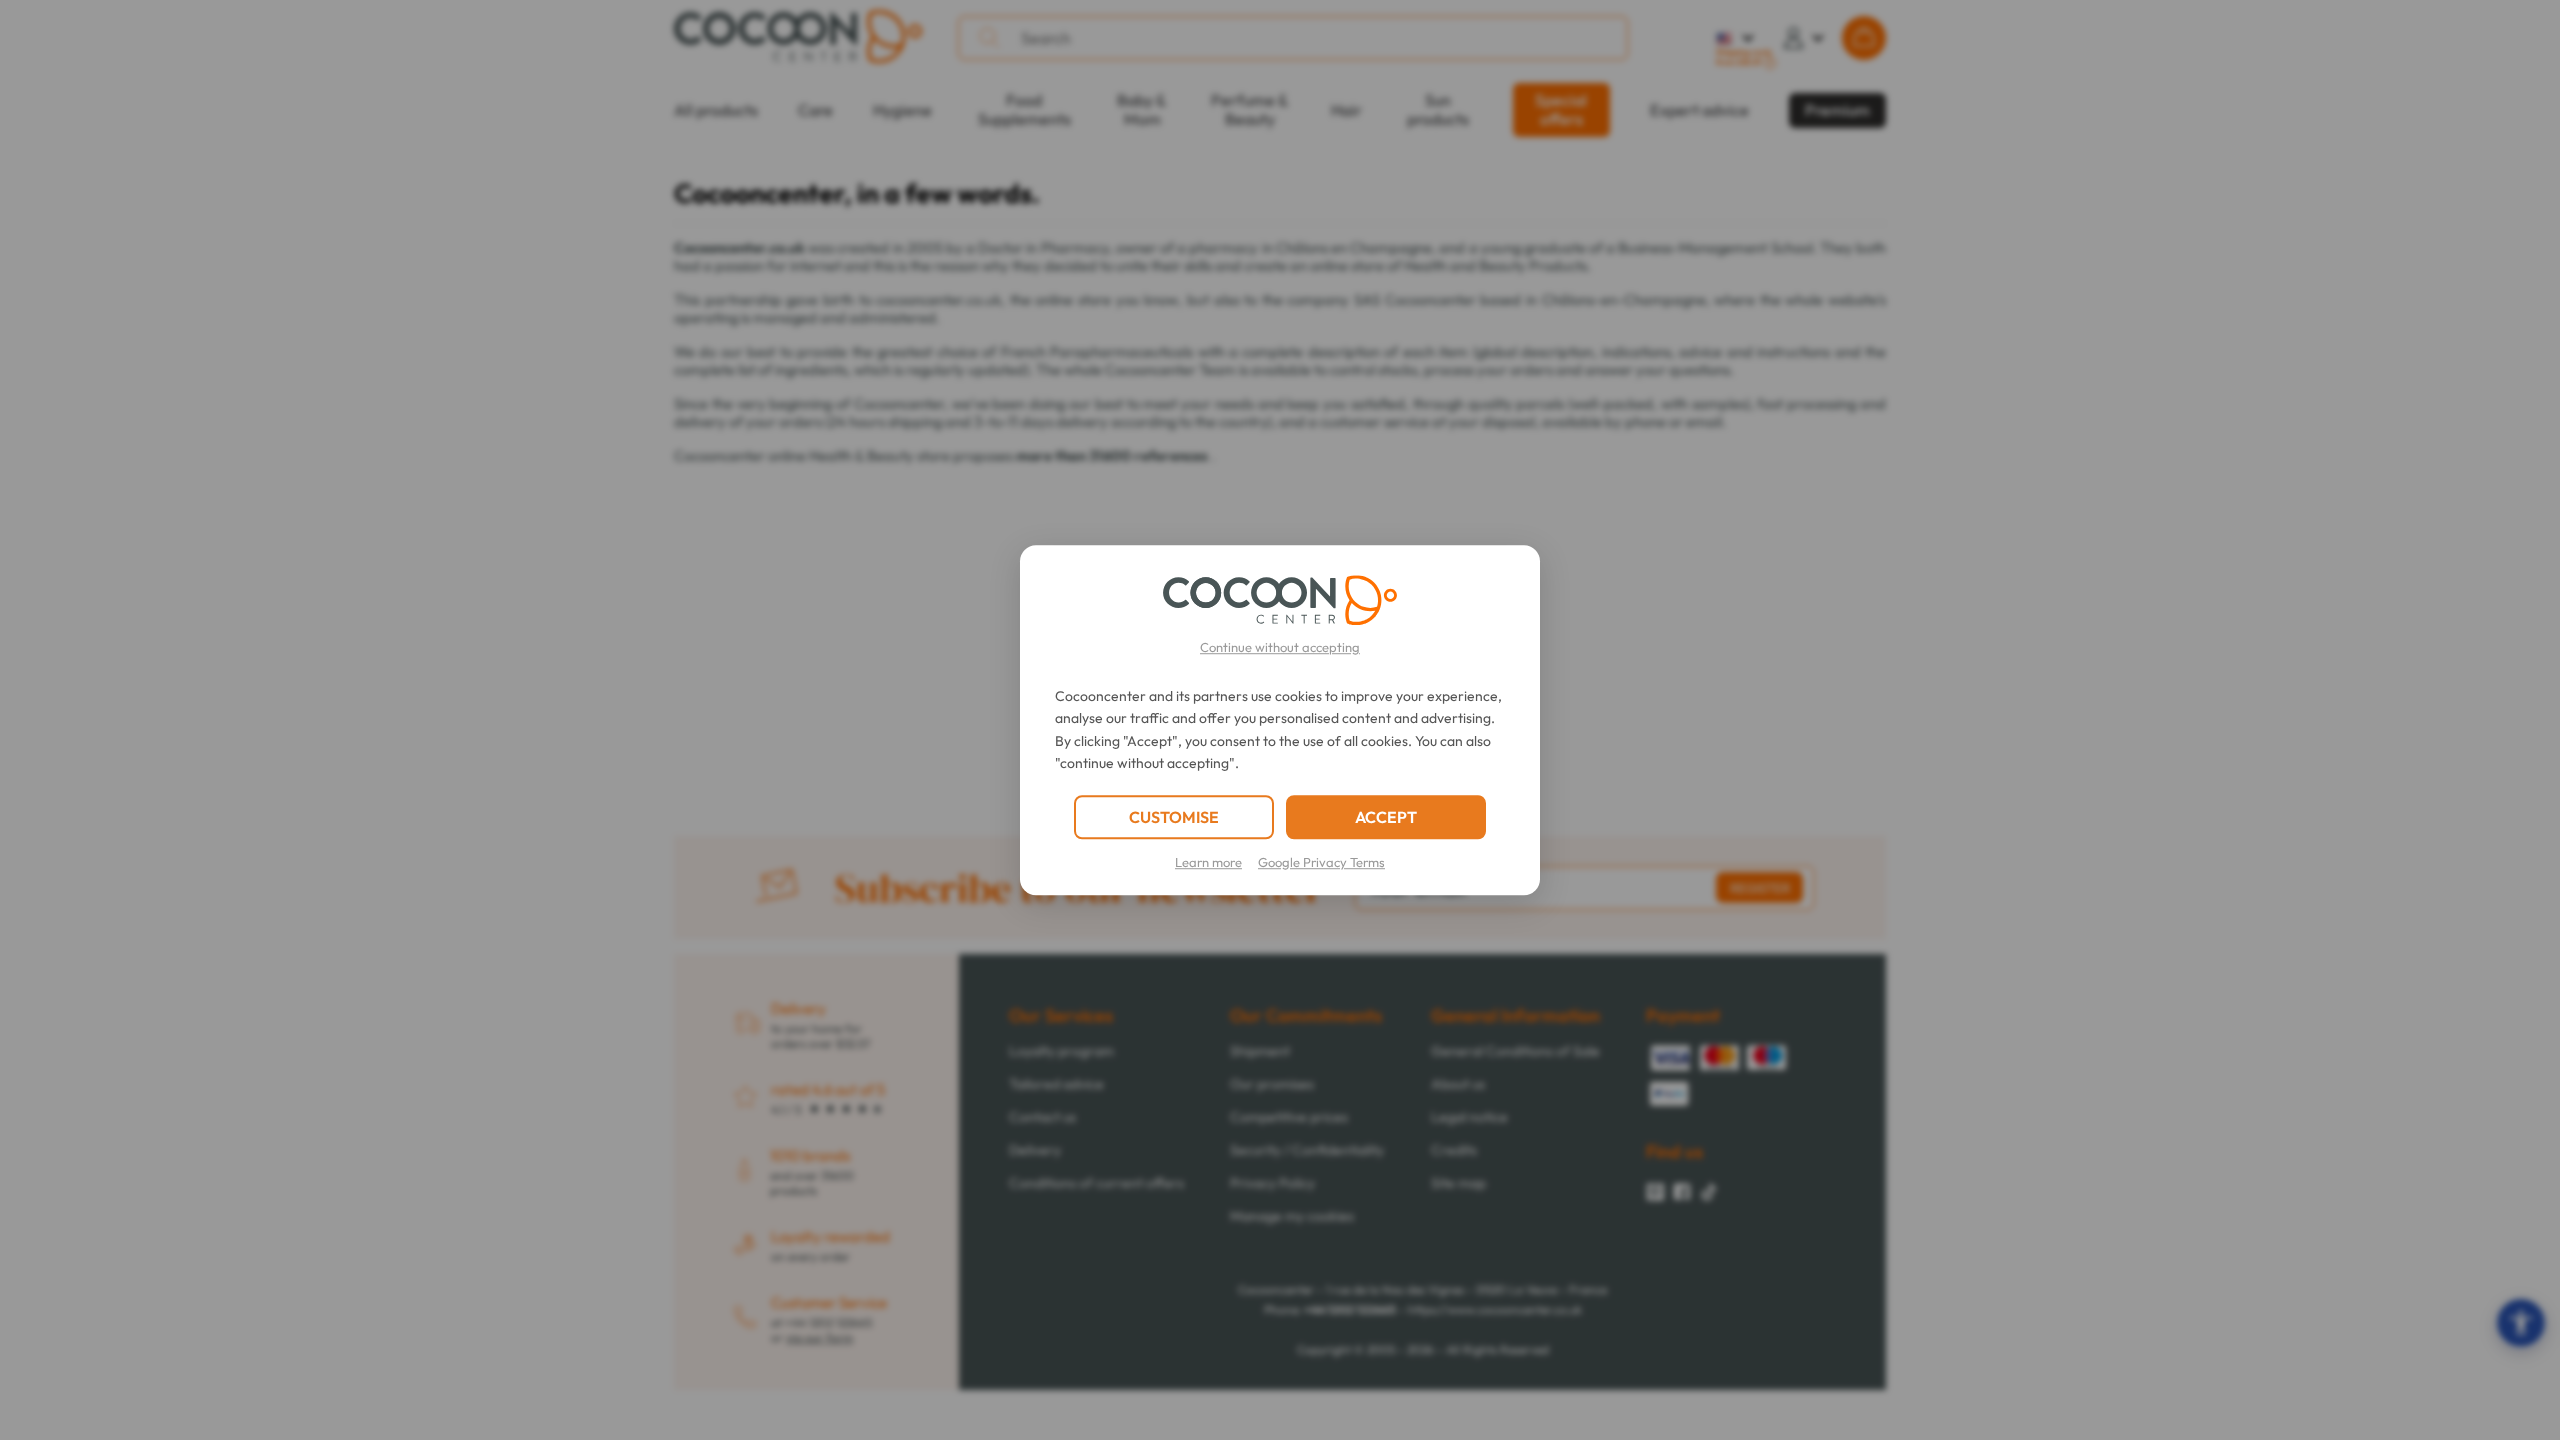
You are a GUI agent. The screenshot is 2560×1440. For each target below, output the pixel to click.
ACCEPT (1386, 817)
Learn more (1208, 862)
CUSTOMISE (1174, 817)
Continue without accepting (1280, 647)
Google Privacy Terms (1321, 862)
